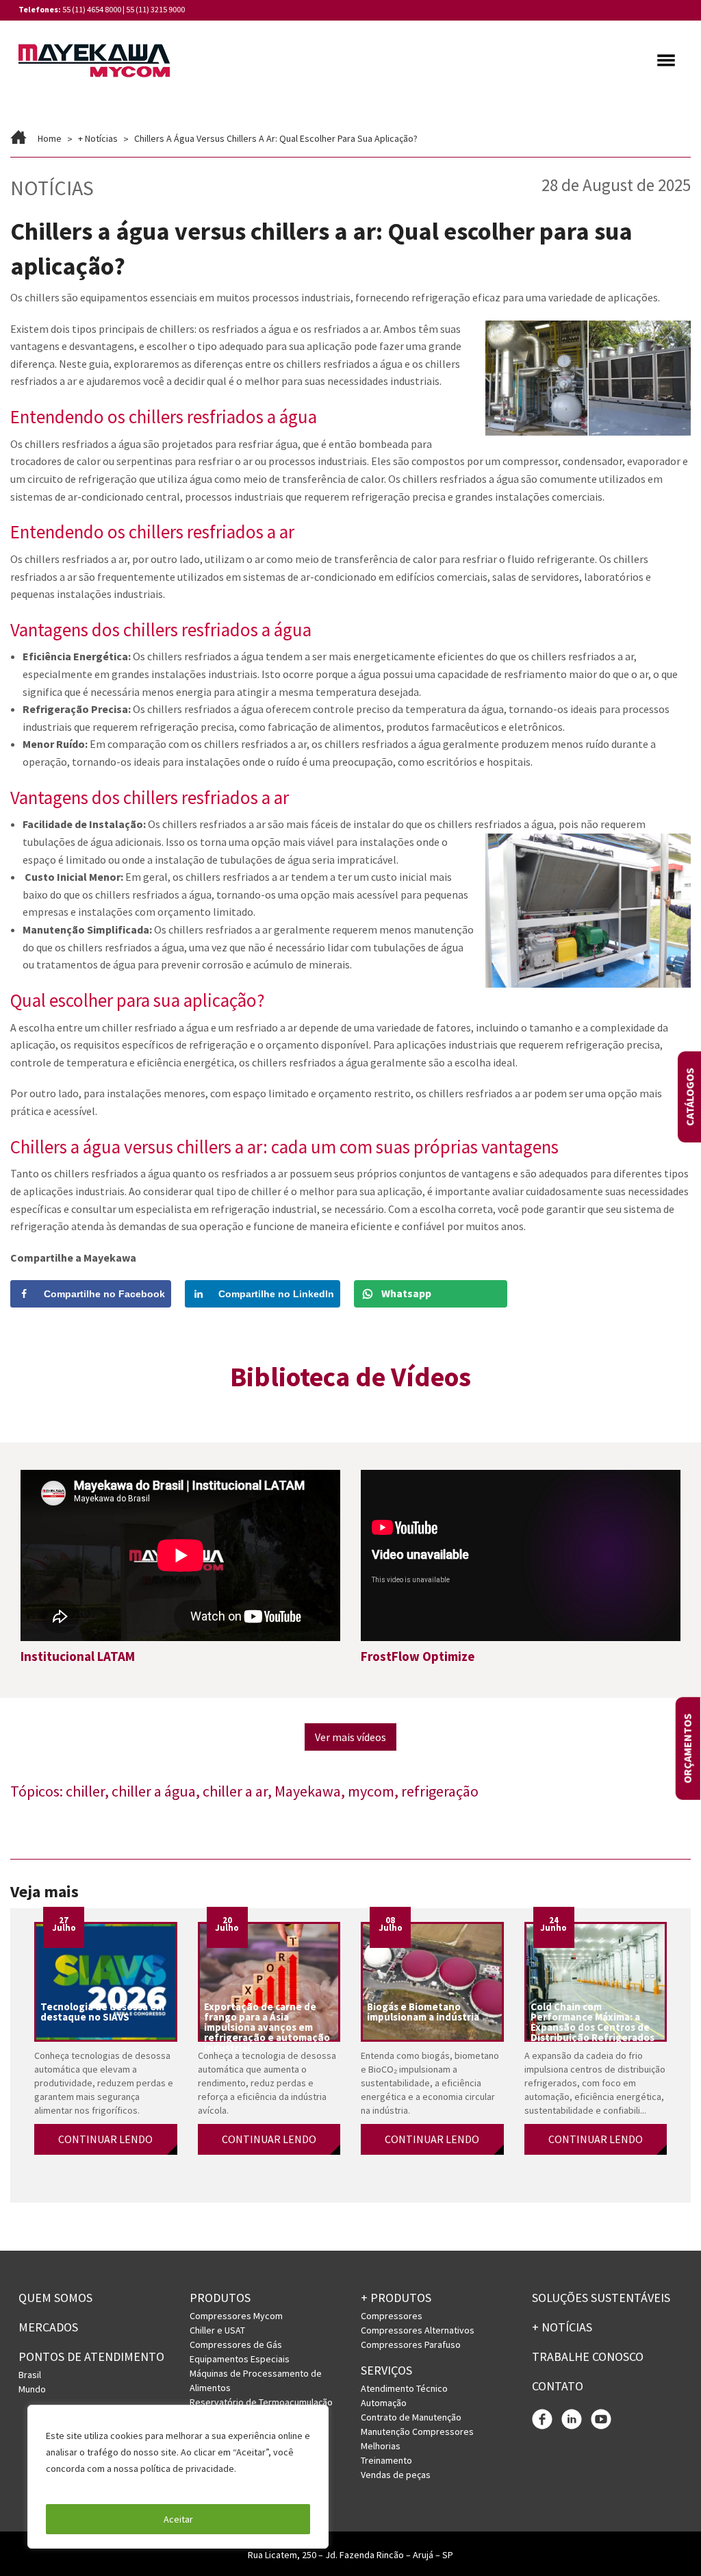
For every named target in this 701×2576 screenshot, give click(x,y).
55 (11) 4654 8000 (92, 9)
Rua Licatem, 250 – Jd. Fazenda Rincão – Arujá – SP (350, 2555)
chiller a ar (235, 1791)
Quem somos (55, 2298)
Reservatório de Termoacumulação (261, 2402)
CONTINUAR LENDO (105, 2139)
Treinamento (386, 2460)
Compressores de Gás (236, 2344)
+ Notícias (98, 138)
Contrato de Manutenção (411, 2417)
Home (50, 138)
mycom (371, 1791)
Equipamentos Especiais (240, 2359)
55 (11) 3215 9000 (155, 9)
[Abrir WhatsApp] (667, 2541)
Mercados (48, 2327)
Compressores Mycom (236, 2316)
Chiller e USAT (217, 2330)
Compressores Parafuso (411, 2344)
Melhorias (381, 2446)
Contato (558, 2386)
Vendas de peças (396, 2475)
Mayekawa (308, 1791)
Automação (384, 2403)
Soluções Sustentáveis (601, 2298)
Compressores (392, 2316)
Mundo (32, 2389)
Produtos (220, 2298)
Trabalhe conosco (588, 2356)
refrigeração (440, 1791)
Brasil (30, 2375)
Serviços (386, 2370)
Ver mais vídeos (350, 1737)
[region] (178, 2477)
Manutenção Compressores (417, 2431)
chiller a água (154, 1791)
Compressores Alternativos (418, 2330)
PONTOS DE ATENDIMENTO (91, 2356)
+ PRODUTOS (396, 2298)
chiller (85, 1791)
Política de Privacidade (95, 2485)
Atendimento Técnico (404, 2388)
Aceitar (178, 2519)
